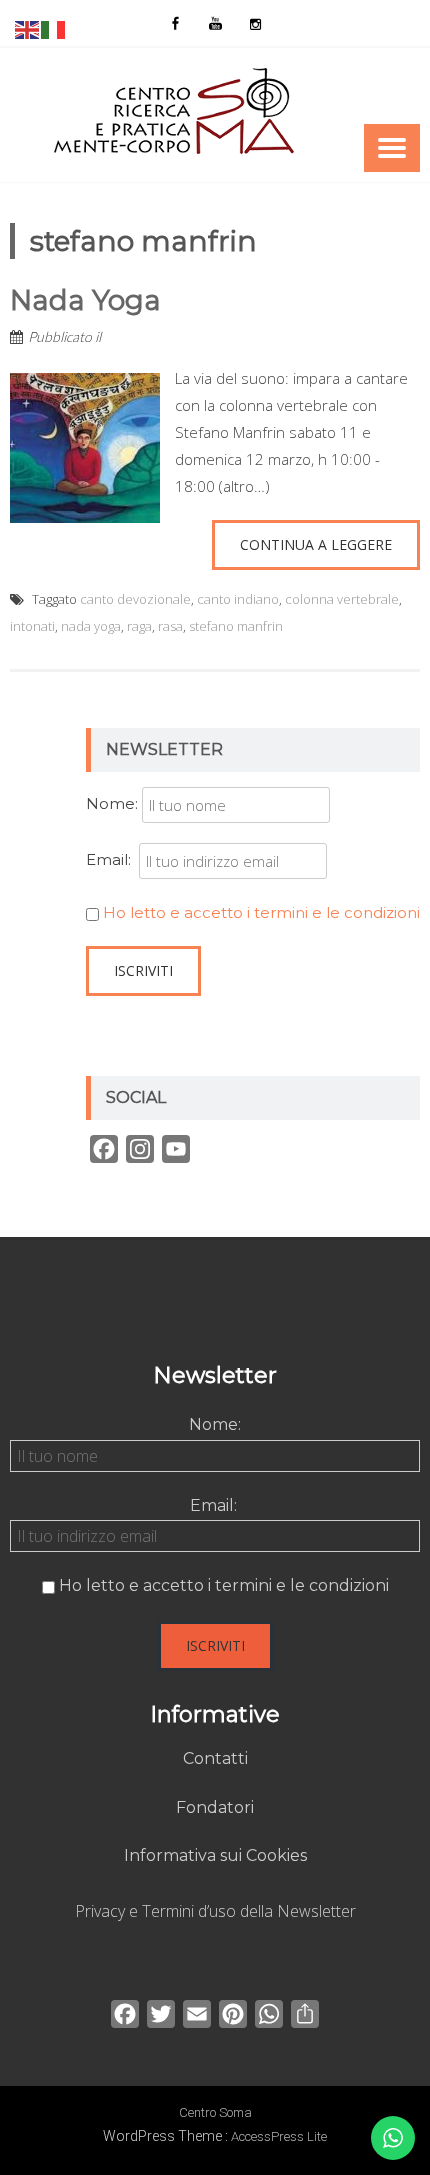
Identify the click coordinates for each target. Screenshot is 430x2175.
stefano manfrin (236, 626)
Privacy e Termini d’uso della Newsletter (215, 1911)
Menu (392, 148)
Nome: (112, 803)
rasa (170, 626)
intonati (32, 626)
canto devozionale (135, 599)
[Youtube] (215, 23)
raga (139, 626)
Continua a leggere (316, 544)
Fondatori (215, 1807)
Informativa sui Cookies (215, 1855)
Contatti (215, 1758)
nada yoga (91, 626)
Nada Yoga (85, 300)
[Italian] (54, 28)
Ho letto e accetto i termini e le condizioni (261, 912)
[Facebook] (175, 23)
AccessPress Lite (279, 2136)
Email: (112, 859)
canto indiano (238, 599)
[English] (28, 28)
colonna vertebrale (342, 599)
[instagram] (255, 23)
